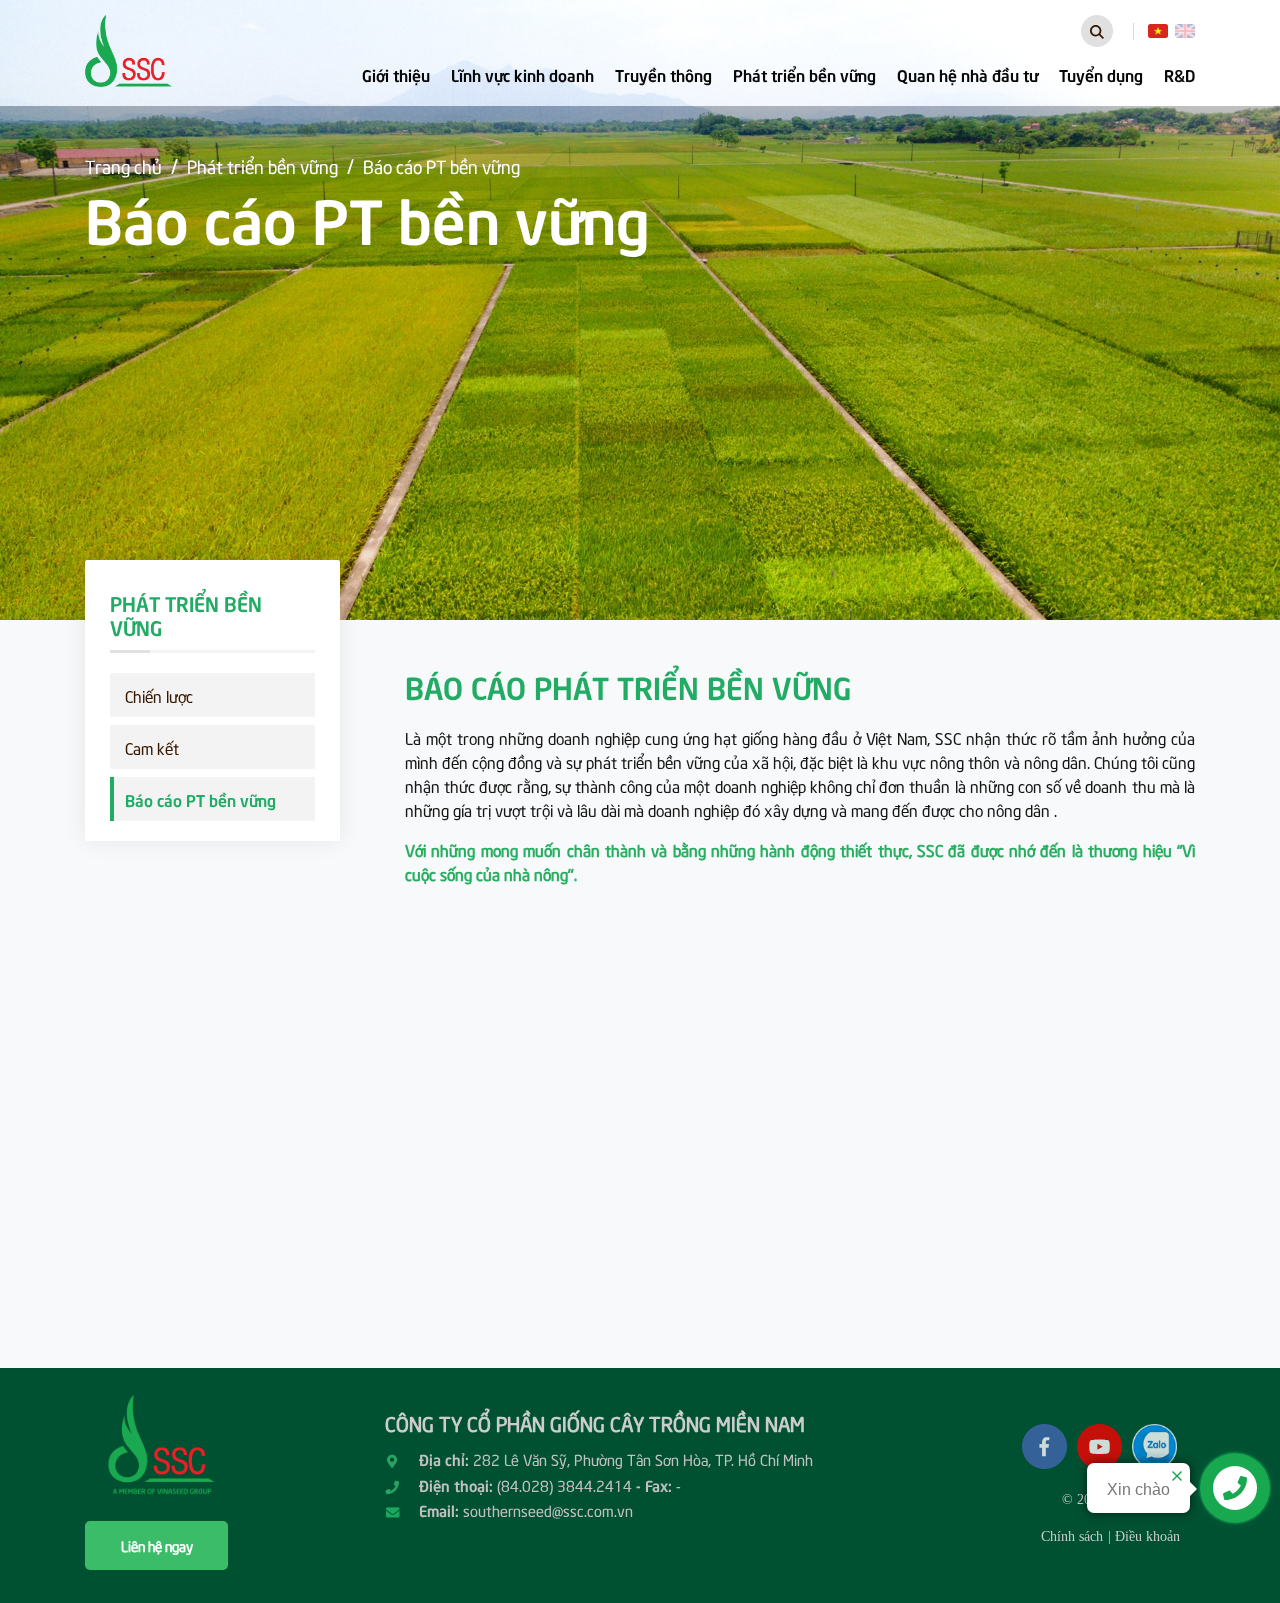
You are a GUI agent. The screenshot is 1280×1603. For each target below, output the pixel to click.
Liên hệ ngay (157, 1545)
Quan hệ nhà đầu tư (967, 74)
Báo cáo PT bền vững (441, 165)
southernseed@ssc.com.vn (548, 1510)
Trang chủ (123, 165)
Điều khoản (1147, 1536)
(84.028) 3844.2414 (564, 1485)
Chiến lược (159, 695)
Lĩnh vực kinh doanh (522, 74)
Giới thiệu (396, 74)
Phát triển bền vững (804, 74)
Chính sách (1072, 1536)
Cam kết (152, 747)
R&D (1179, 74)
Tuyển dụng (1101, 74)
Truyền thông (663, 74)
